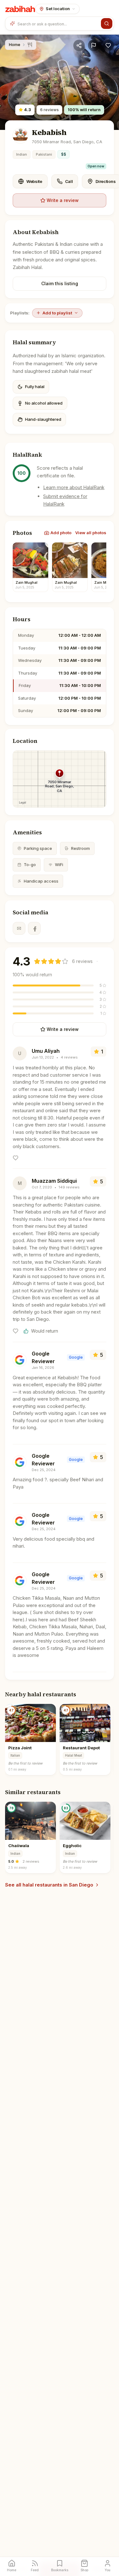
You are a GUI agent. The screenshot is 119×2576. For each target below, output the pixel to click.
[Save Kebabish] (108, 45)
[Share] (79, 45)
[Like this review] (16, 1158)
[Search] (107, 24)
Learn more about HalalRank (74, 487)
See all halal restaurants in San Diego (49, 1885)
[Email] (19, 928)
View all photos (91, 533)
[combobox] (58, 24)
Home (15, 44)
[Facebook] (34, 928)
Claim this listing (60, 283)
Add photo (61, 533)
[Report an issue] (94, 45)
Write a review (63, 200)
